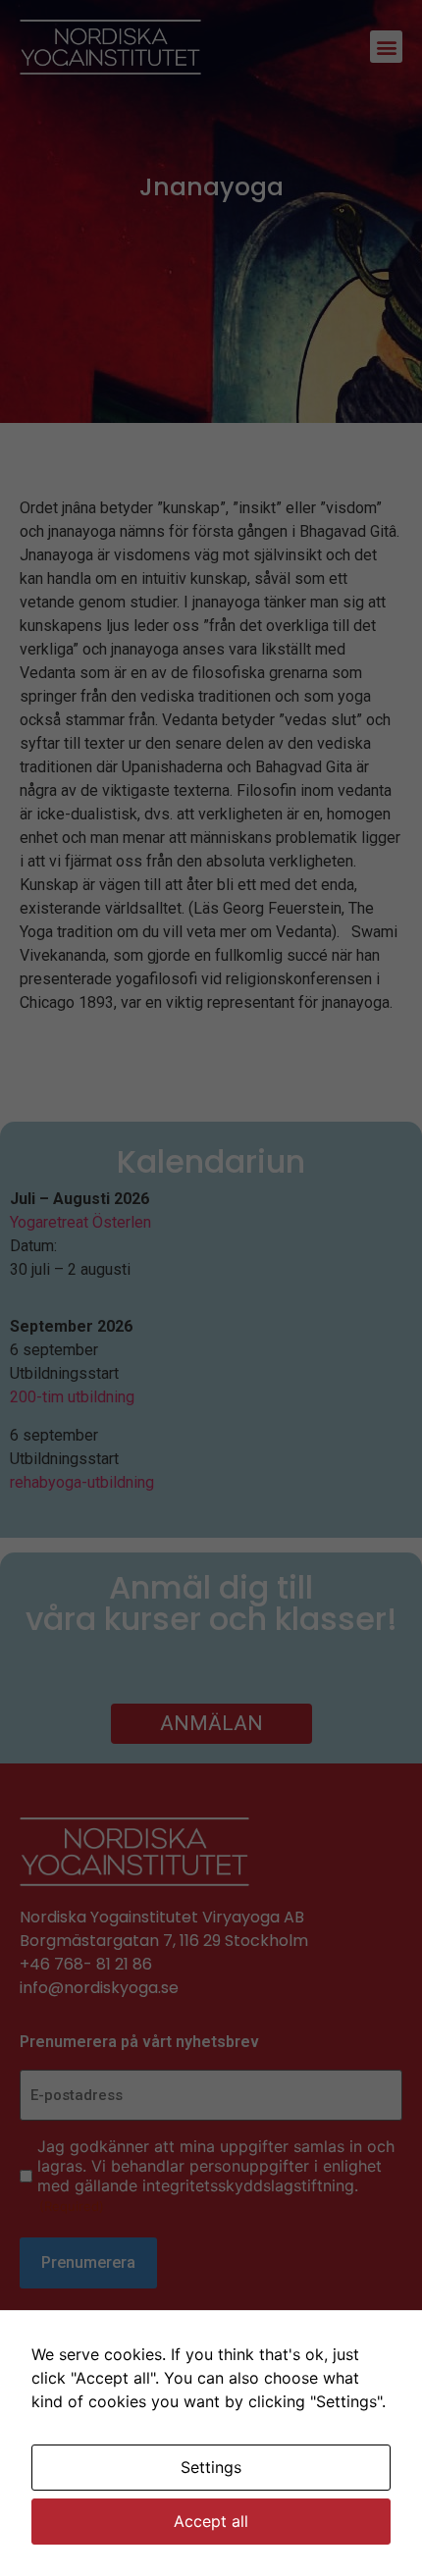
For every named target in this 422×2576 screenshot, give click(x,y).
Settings (211, 2467)
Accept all (211, 2521)
